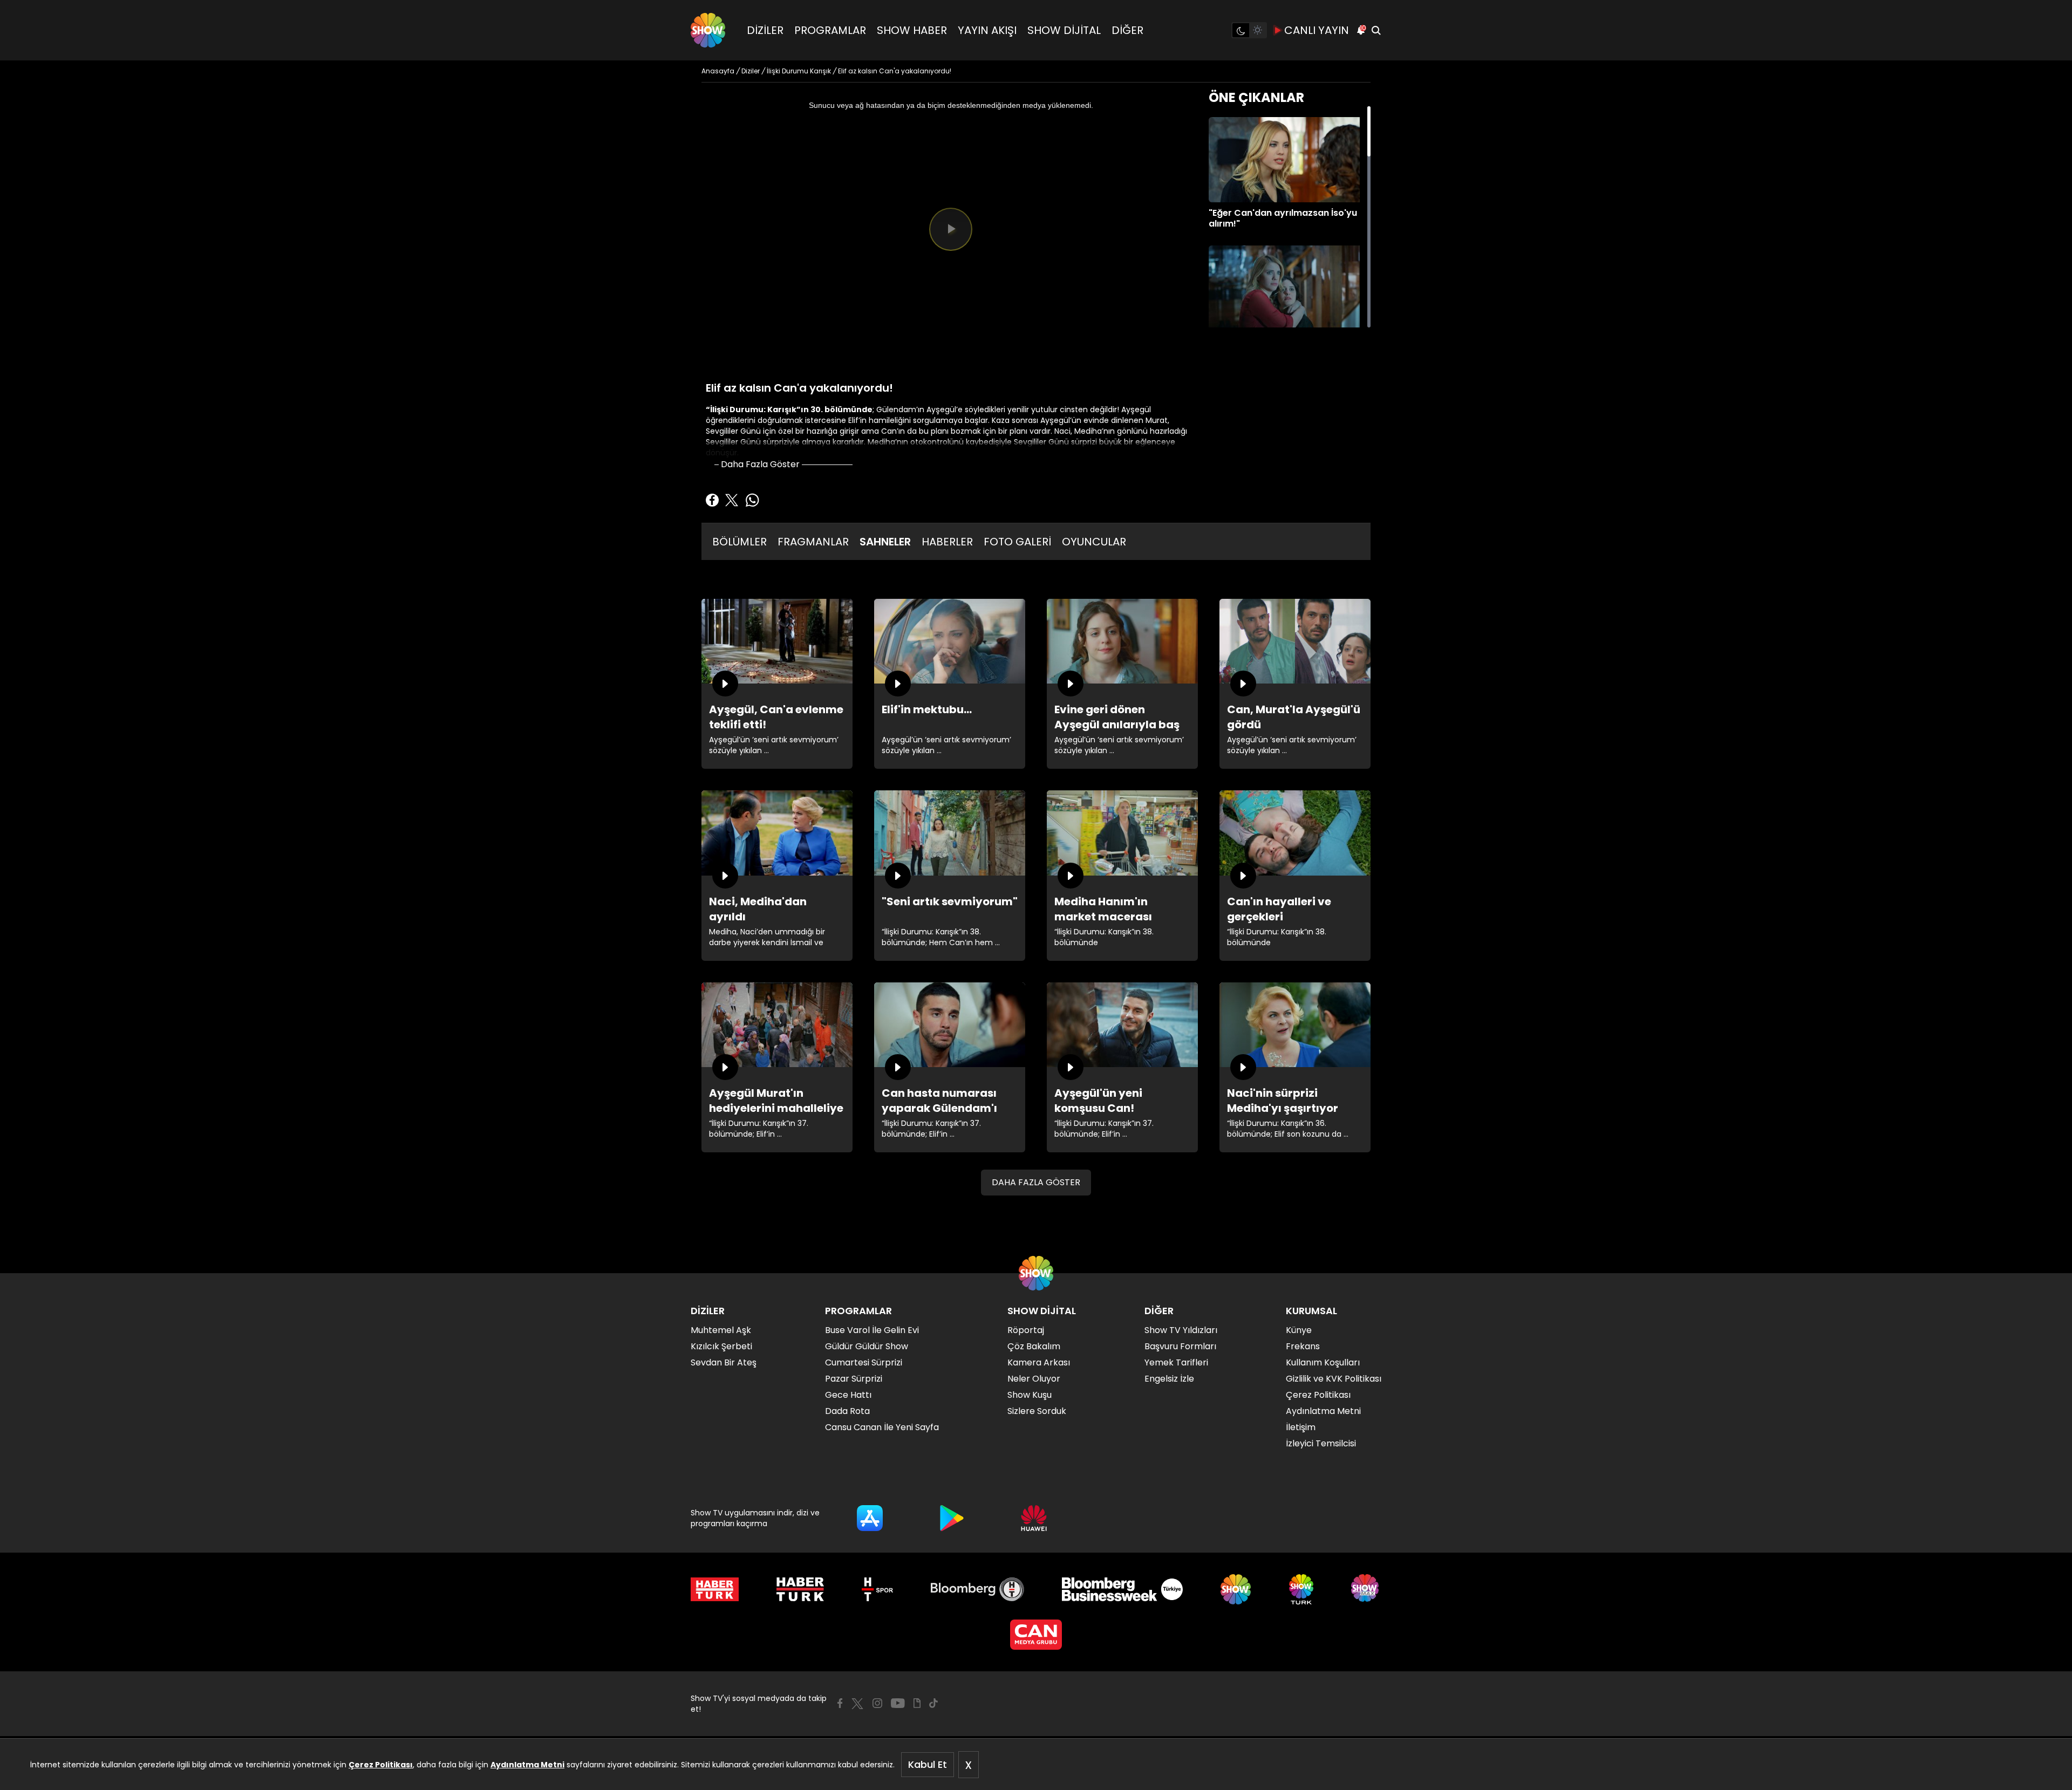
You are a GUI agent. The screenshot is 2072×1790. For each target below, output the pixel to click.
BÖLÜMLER (739, 542)
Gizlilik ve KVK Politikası (1334, 1379)
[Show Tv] (708, 30)
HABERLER (947, 542)
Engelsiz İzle (1169, 1379)
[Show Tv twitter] (857, 1704)
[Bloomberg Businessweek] (1122, 1589)
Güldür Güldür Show (867, 1346)
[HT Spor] (877, 1589)
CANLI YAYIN (1317, 30)
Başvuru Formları (1180, 1346)
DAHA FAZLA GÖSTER (1036, 1182)
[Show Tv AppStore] (870, 1518)
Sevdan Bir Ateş (724, 1362)
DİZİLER (765, 30)
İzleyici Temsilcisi (1321, 1443)
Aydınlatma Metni (527, 1765)
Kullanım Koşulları (1323, 1362)
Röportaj (1026, 1330)
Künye (1299, 1330)
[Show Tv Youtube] (898, 1703)
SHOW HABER (912, 30)
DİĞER (1127, 30)
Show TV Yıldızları (1181, 1330)
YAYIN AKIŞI (987, 30)
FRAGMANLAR (813, 542)
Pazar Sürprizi (854, 1379)
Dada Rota (847, 1411)
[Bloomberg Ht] (977, 1589)
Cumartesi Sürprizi (864, 1362)
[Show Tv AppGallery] (1034, 1518)
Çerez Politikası (381, 1765)
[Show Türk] (1301, 1589)
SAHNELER (885, 542)
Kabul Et (928, 1764)
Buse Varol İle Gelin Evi (872, 1330)
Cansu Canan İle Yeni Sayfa (882, 1427)
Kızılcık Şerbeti (721, 1346)
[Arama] (1376, 30)
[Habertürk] (715, 1589)
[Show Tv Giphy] (917, 1703)
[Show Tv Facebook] (840, 1703)
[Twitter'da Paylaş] (732, 500)
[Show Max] (1366, 1589)
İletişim (1301, 1427)
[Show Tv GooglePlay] (952, 1518)
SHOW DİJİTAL (1064, 30)
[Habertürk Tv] (800, 1589)
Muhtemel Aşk (721, 1330)
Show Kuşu (1030, 1395)
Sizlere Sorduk (1037, 1411)
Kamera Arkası (1039, 1362)
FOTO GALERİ (1017, 542)
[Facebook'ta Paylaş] (712, 500)
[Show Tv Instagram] (877, 1703)
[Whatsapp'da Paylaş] (752, 500)
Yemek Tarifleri (1176, 1362)
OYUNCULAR (1094, 542)
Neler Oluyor (1034, 1379)
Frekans (1303, 1346)
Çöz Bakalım (1034, 1346)
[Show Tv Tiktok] (933, 1703)
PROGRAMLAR (830, 30)
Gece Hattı (848, 1395)
